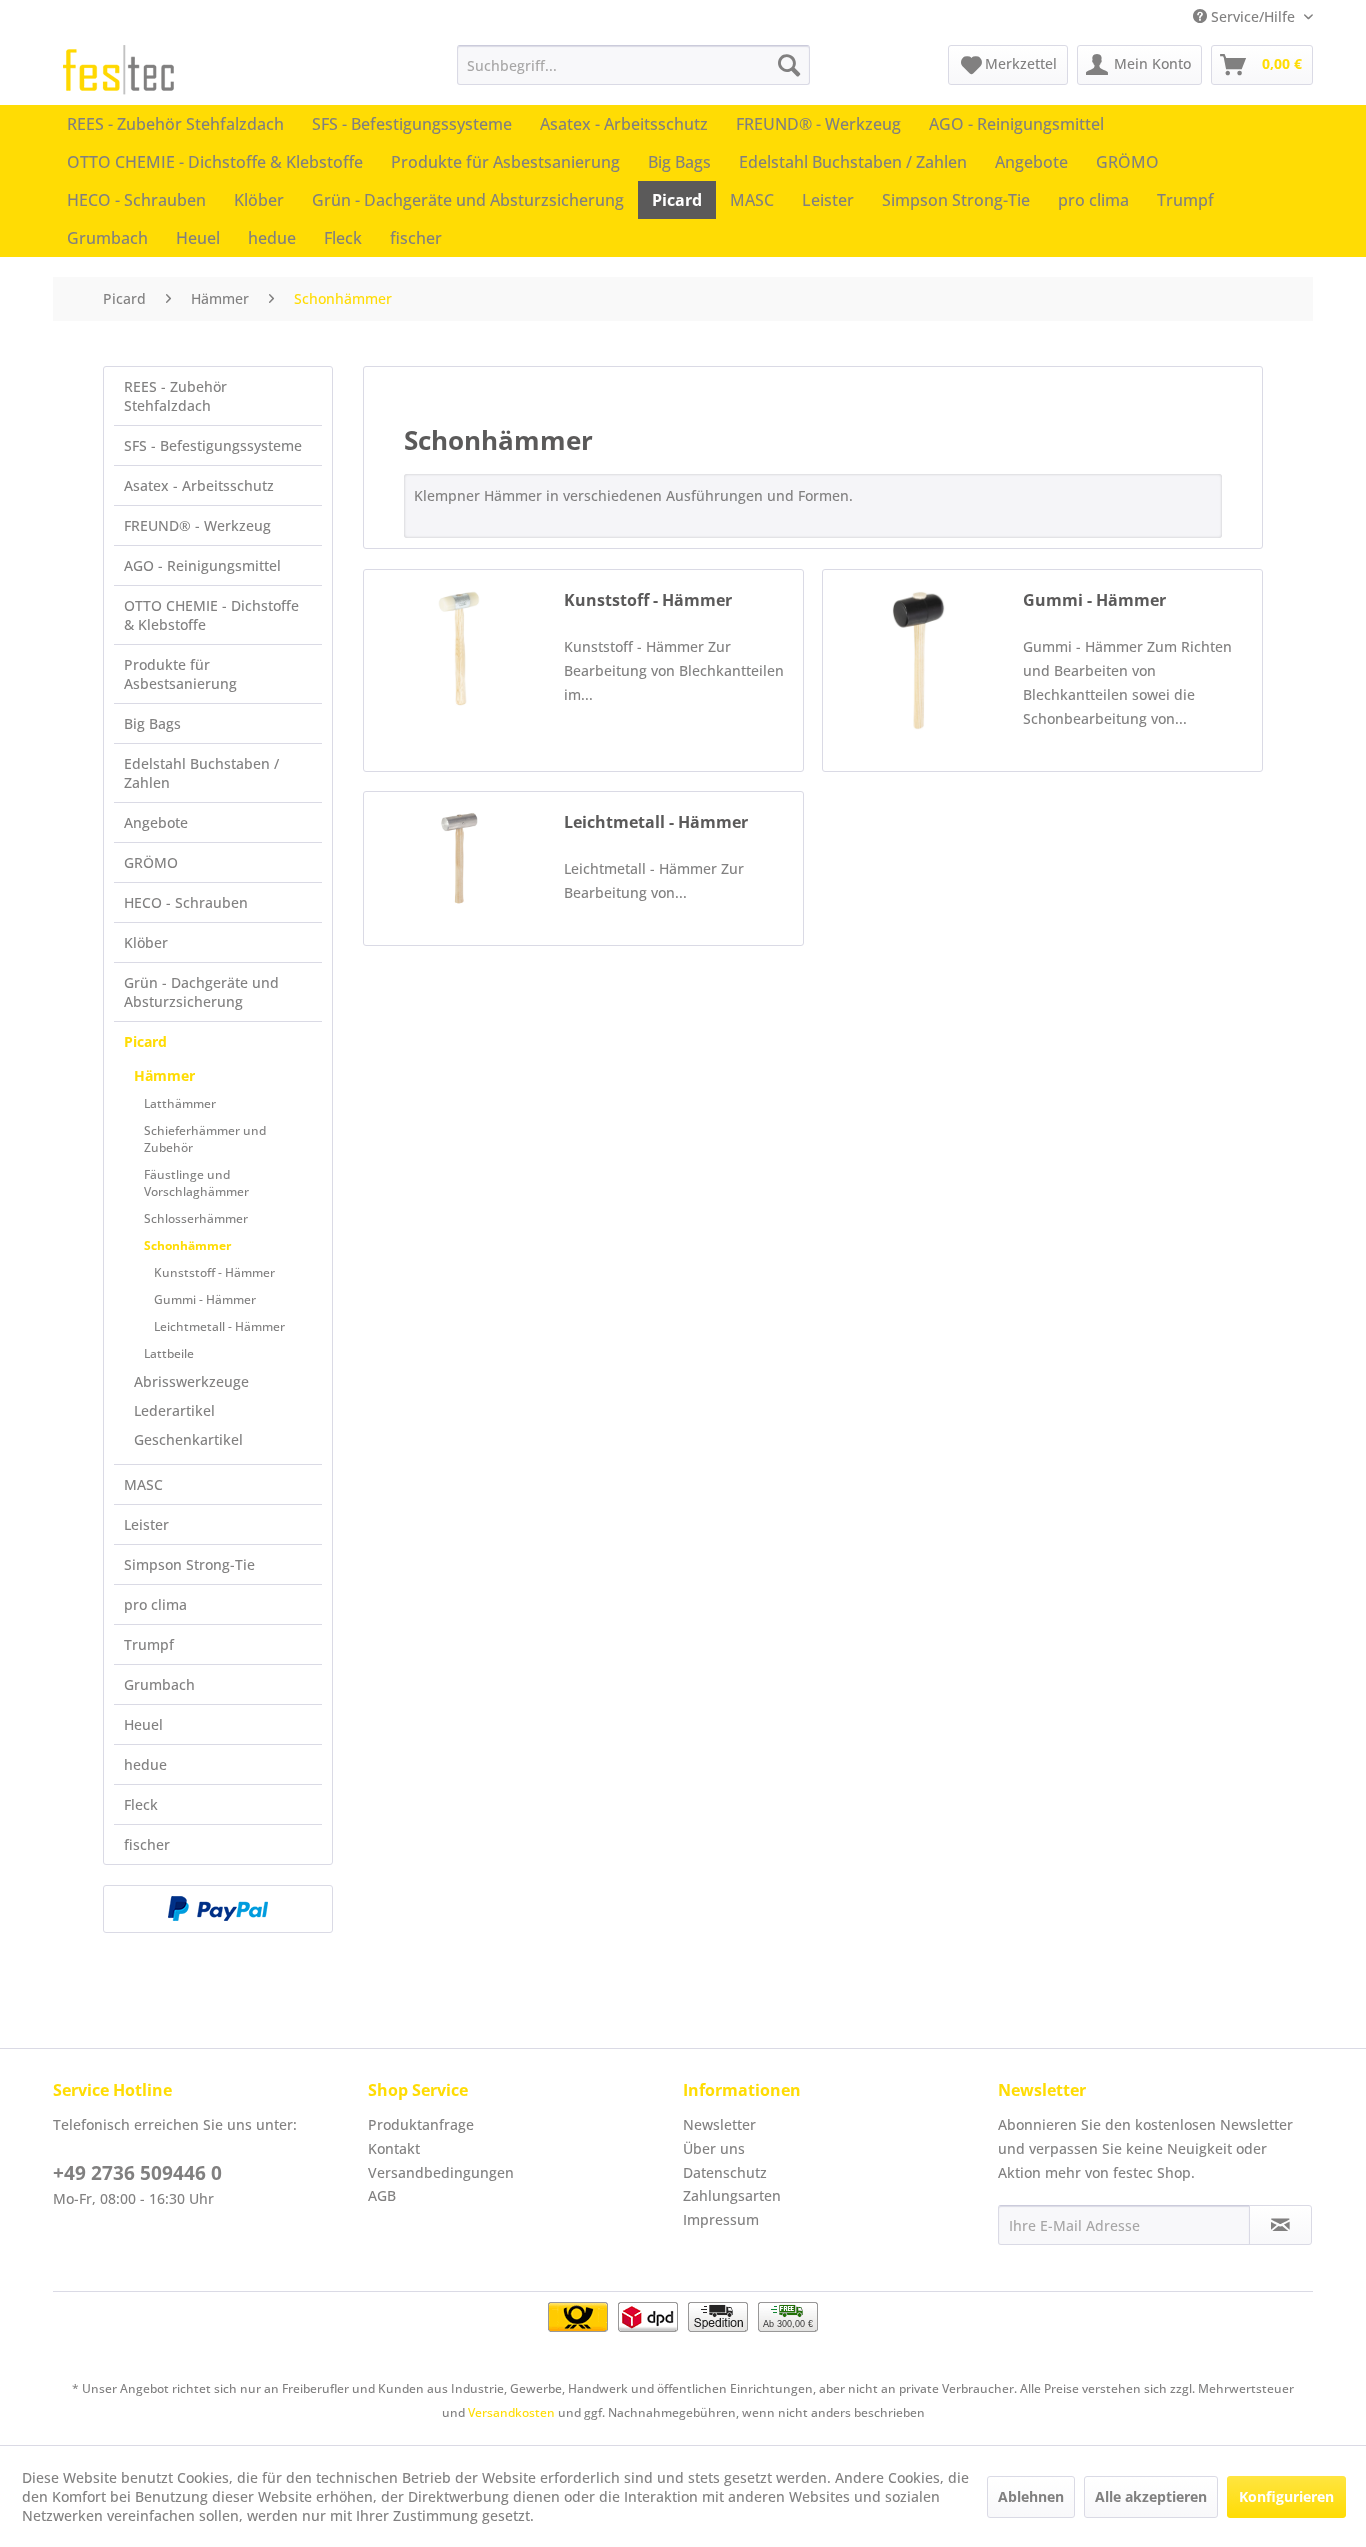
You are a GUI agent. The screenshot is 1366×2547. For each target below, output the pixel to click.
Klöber (146, 942)
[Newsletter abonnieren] (1280, 2225)
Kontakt (394, 2148)
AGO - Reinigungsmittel (202, 565)
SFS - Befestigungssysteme (213, 445)
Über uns (714, 2148)
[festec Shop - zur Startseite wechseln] (118, 70)
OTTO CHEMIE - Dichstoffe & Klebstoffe (211, 615)
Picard (145, 1041)
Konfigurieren (1286, 2496)
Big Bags (152, 723)
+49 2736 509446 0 (137, 2173)
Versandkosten (511, 2412)
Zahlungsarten (732, 2195)
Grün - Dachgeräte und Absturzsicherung (201, 992)
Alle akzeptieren (1151, 2496)
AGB (382, 2195)
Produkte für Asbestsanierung (180, 674)
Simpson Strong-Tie (189, 1564)
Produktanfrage (421, 2124)
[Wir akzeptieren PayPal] (218, 1909)
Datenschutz (725, 2172)
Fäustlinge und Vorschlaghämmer (196, 1183)
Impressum (721, 2219)
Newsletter (719, 2124)
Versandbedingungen (441, 2172)
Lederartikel (174, 1410)
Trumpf (149, 1644)
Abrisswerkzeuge (191, 1381)
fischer (147, 1844)
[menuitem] (633, 65)
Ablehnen (1031, 2496)
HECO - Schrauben (186, 902)
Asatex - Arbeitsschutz (199, 485)
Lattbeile (169, 1353)
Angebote (156, 822)
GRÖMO (151, 862)
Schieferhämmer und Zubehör (205, 1139)
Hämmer (164, 1075)
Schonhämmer (187, 1245)
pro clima (155, 1604)
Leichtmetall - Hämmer (219, 1326)
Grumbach (159, 1684)
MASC (143, 1484)
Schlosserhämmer (196, 1218)
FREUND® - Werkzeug (197, 525)
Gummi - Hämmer (205, 1299)
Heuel (143, 1724)
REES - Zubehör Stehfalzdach (175, 396)
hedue (145, 1764)
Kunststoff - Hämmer (214, 1272)
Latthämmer (180, 1103)
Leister (146, 1524)
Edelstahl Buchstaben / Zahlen (201, 773)
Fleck (141, 1804)
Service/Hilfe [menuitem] (1253, 16)
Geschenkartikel (188, 1439)
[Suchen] (789, 65)
